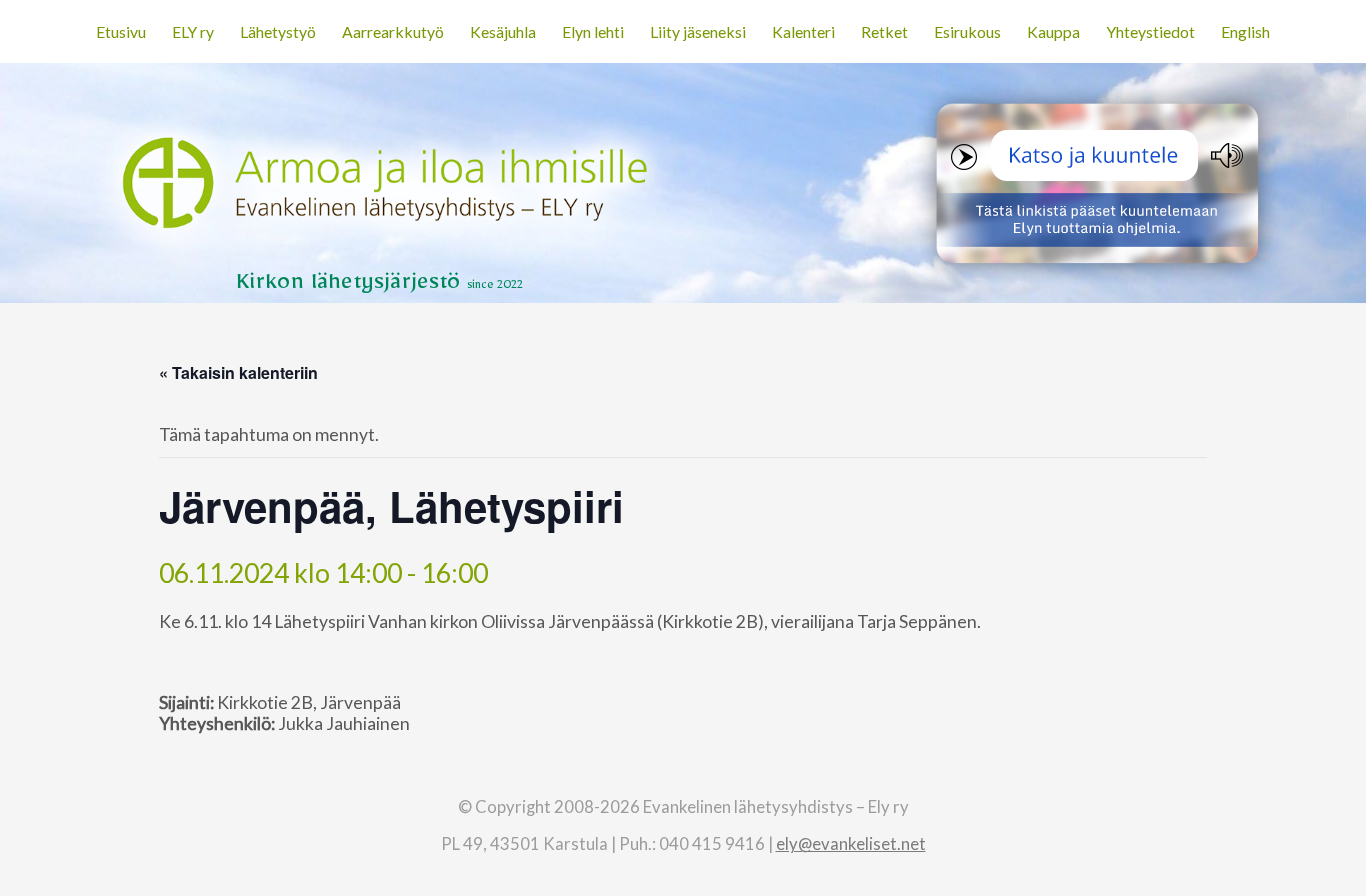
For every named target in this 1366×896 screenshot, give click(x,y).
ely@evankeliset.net (851, 843)
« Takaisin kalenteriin (238, 372)
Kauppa (1053, 31)
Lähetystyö (278, 31)
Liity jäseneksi (698, 31)
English (1245, 31)
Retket (884, 31)
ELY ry (193, 31)
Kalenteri (803, 31)
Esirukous (967, 31)
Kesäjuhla (503, 31)
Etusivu (121, 31)
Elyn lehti (593, 31)
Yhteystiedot (1150, 31)
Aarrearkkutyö (393, 31)
